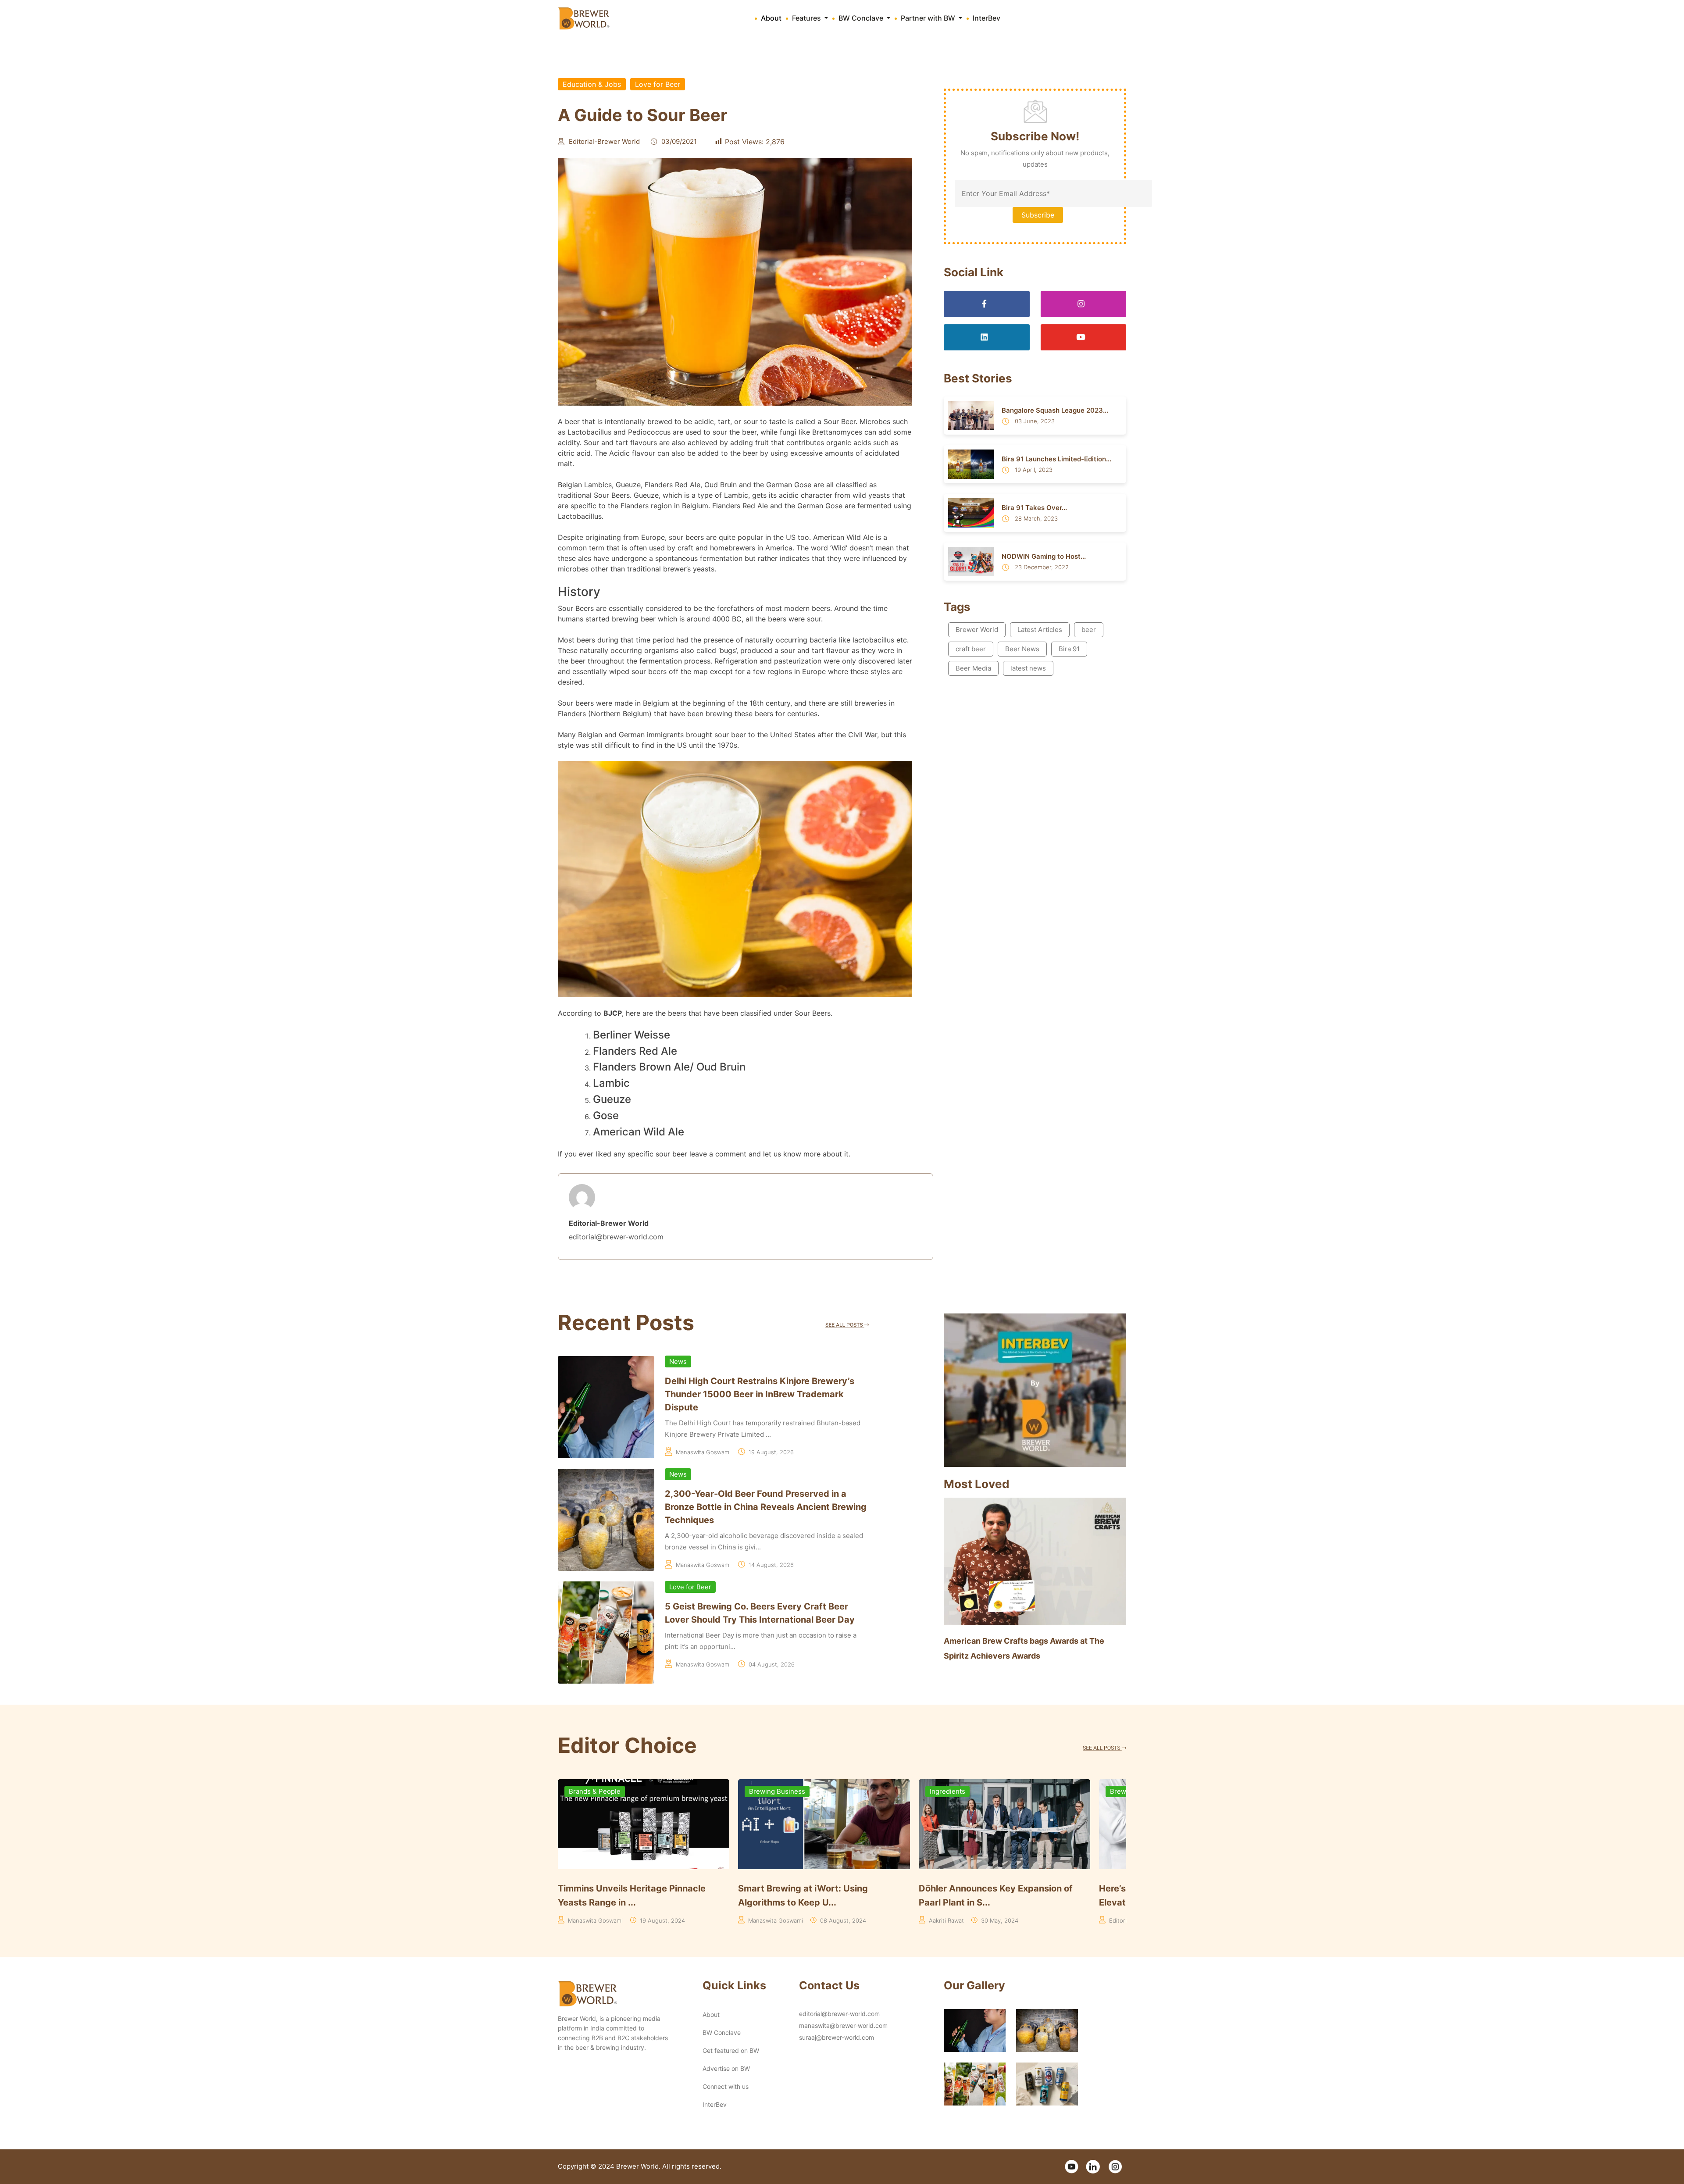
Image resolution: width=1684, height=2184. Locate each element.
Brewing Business (772, 1791)
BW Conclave (722, 2032)
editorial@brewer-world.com (839, 2014)
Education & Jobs (592, 84)
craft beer (971, 649)
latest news (1028, 668)
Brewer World (977, 630)
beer (1089, 630)
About (771, 18)
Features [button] (807, 18)
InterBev (986, 18)
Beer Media (973, 668)
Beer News (1022, 649)
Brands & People (589, 1791)
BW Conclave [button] (862, 18)
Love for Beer (658, 84)
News (678, 1361)
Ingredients (942, 1791)
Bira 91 (1069, 649)
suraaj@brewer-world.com (837, 2037)
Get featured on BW (731, 2050)
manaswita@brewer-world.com (843, 2025)
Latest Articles (1040, 630)
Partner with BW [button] (929, 18)
